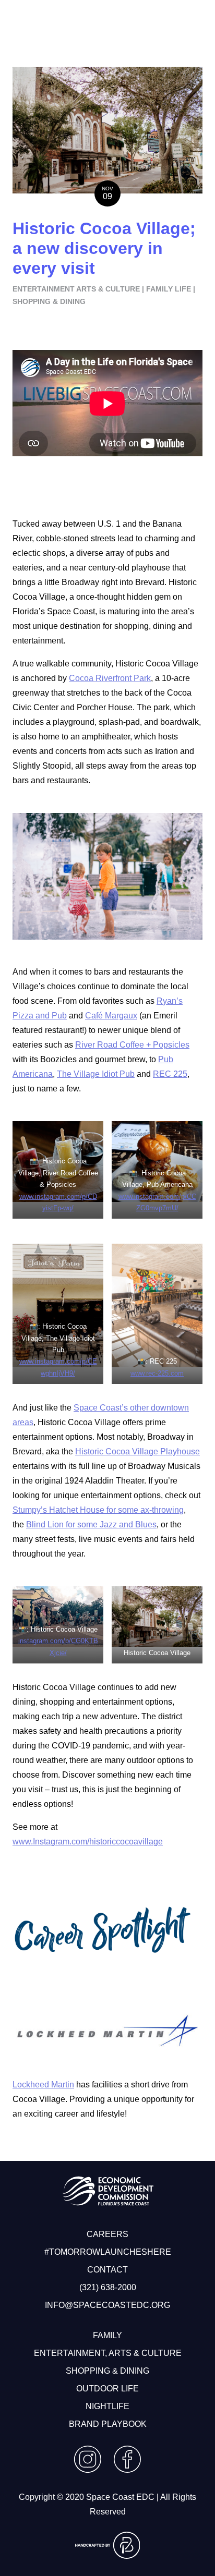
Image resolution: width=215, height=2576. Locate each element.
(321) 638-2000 (108, 2287)
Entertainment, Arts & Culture (108, 2353)
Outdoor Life (107, 2389)
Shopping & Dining (49, 301)
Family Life (169, 289)
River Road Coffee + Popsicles (132, 1045)
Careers (107, 2234)
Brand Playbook (108, 2424)
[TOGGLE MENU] (107, 21)
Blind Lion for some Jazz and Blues (91, 1524)
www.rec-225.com (157, 1373)
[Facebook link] (127, 2470)
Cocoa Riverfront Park (110, 678)
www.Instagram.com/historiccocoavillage (88, 1842)
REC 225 (170, 1074)
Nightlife (107, 2406)
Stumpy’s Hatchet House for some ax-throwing (98, 1510)
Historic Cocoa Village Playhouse (138, 1451)
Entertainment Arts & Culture (76, 289)
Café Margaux (111, 1016)
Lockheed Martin (43, 2085)
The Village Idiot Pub (96, 1074)
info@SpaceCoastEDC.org (107, 2305)
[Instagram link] (88, 2470)
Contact (107, 2270)
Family (107, 2335)
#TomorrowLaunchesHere (108, 2252)
